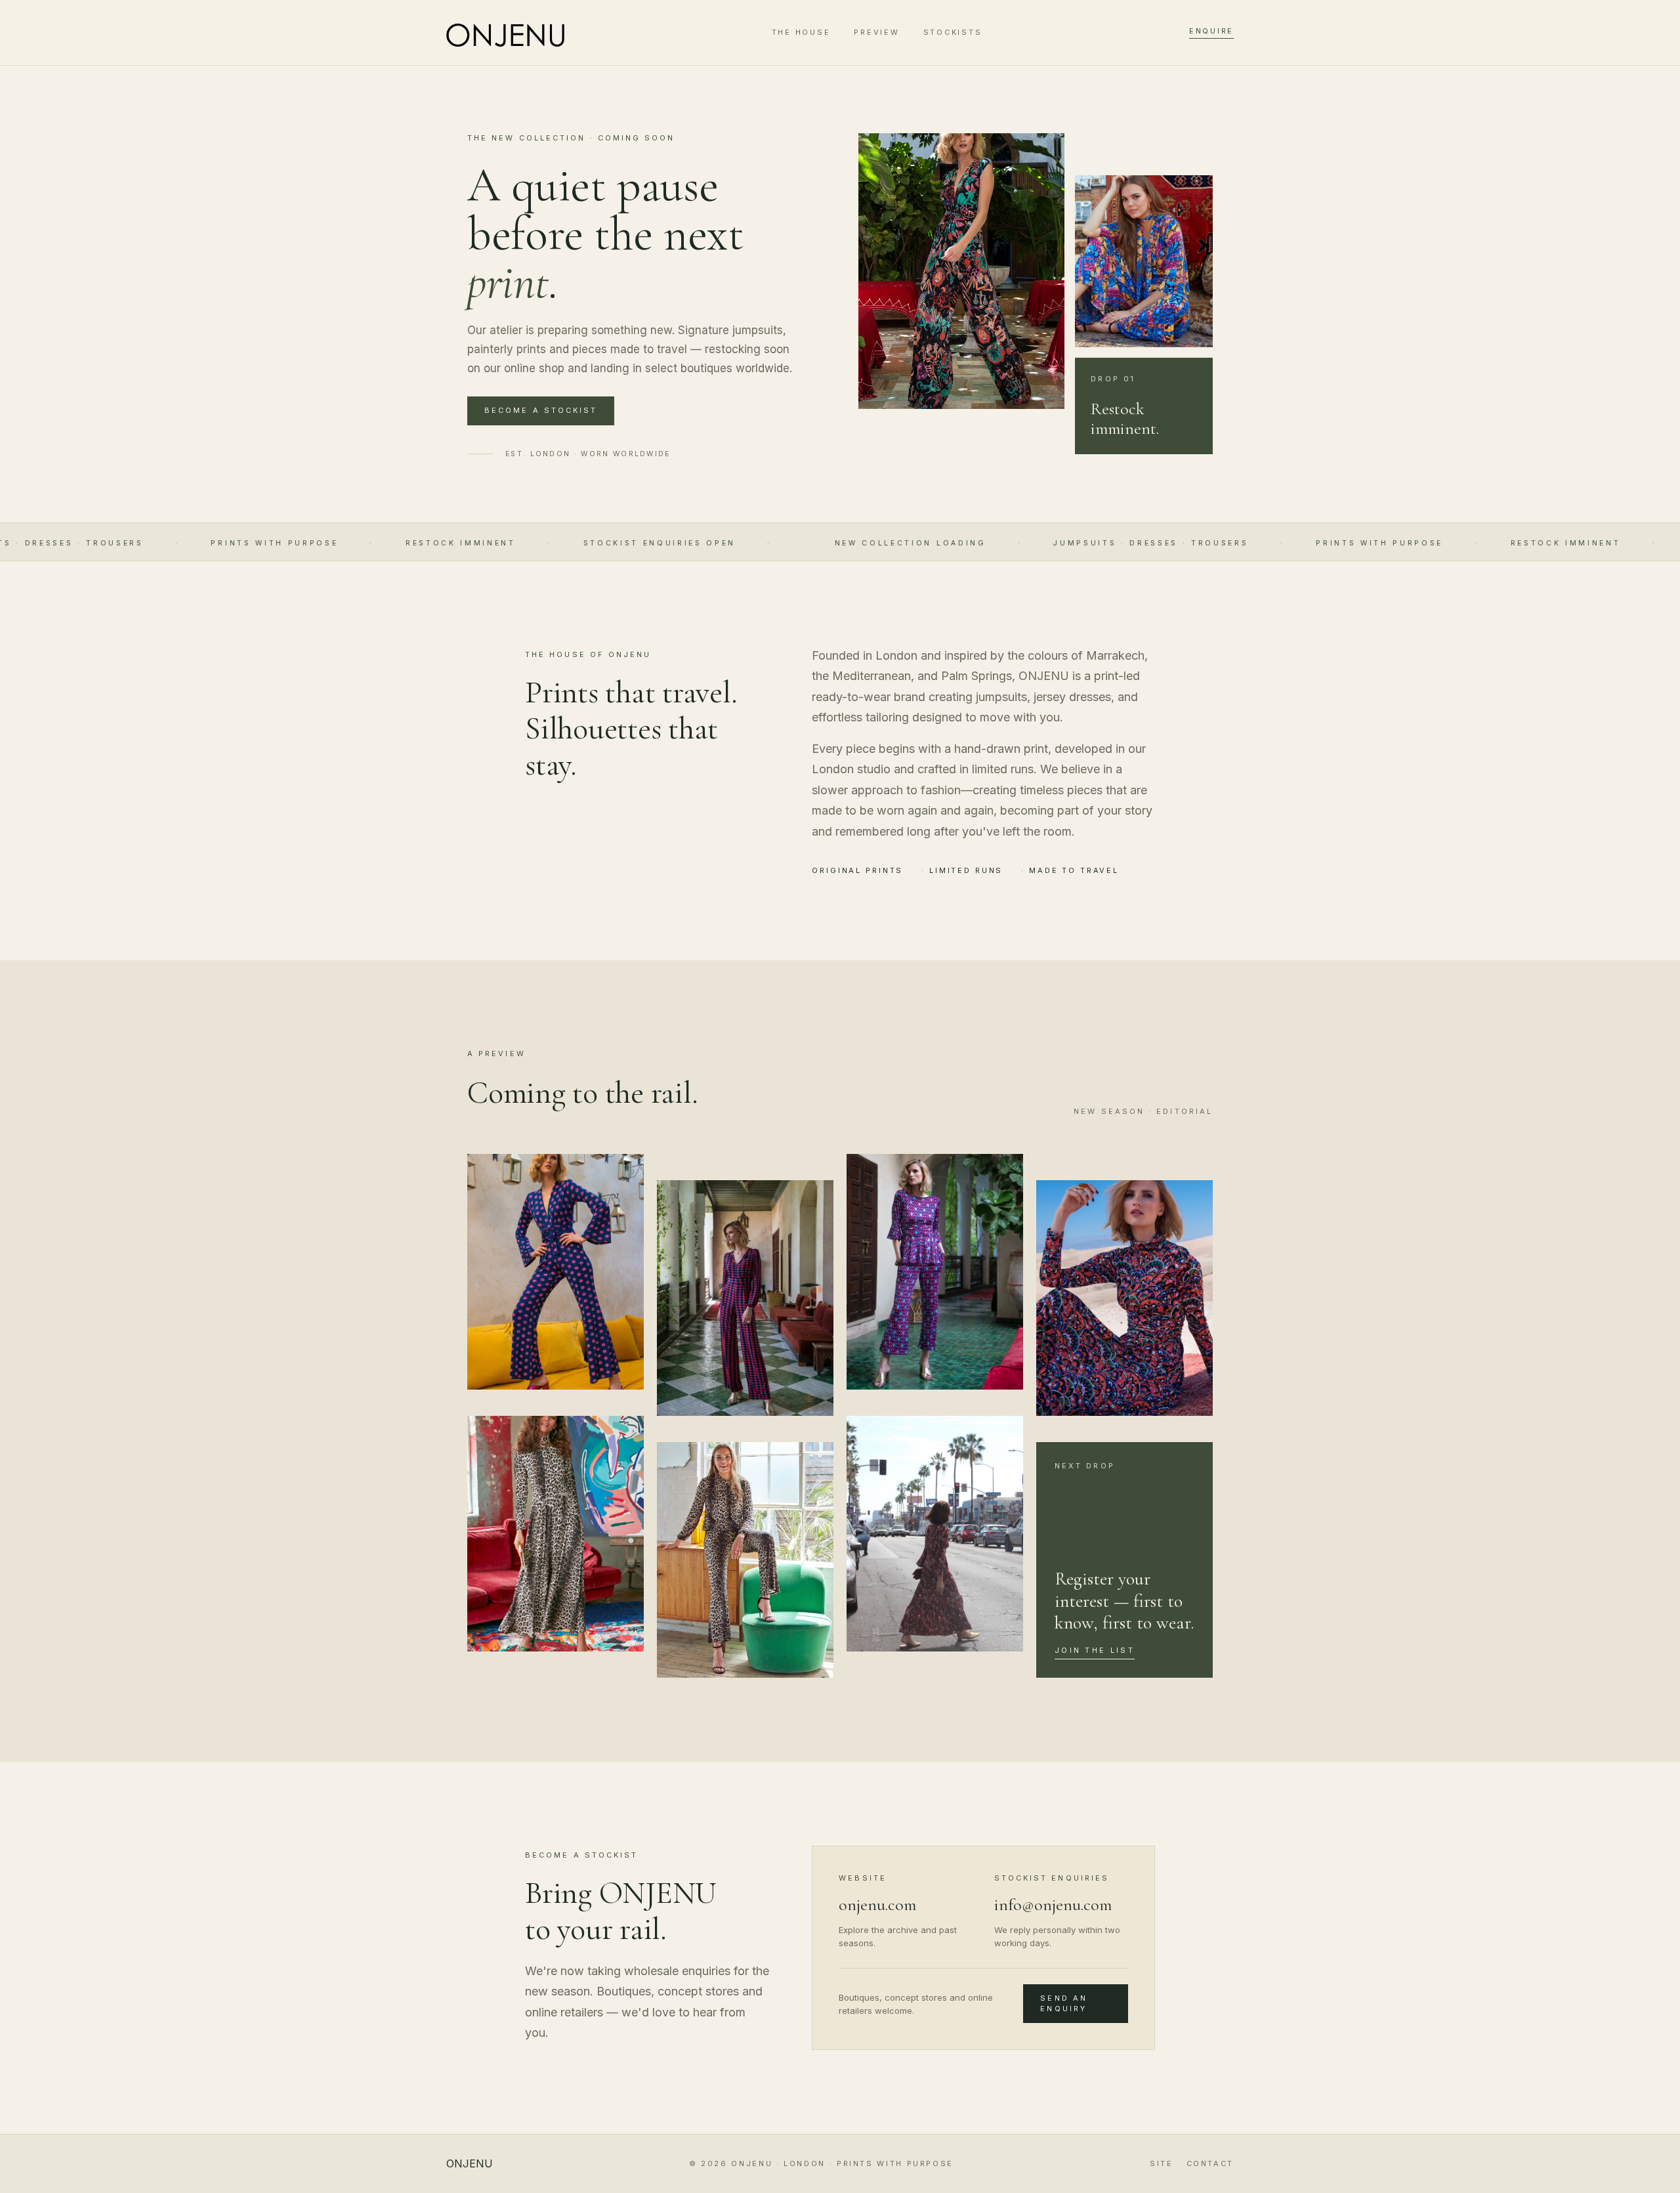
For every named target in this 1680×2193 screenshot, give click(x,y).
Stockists (953, 32)
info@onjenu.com (1053, 1905)
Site (1162, 2163)
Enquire (1211, 31)
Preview (876, 32)
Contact (1210, 2163)
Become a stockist (541, 410)
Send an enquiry (1064, 2003)
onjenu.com (877, 1905)
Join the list (1095, 1650)
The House (801, 32)
